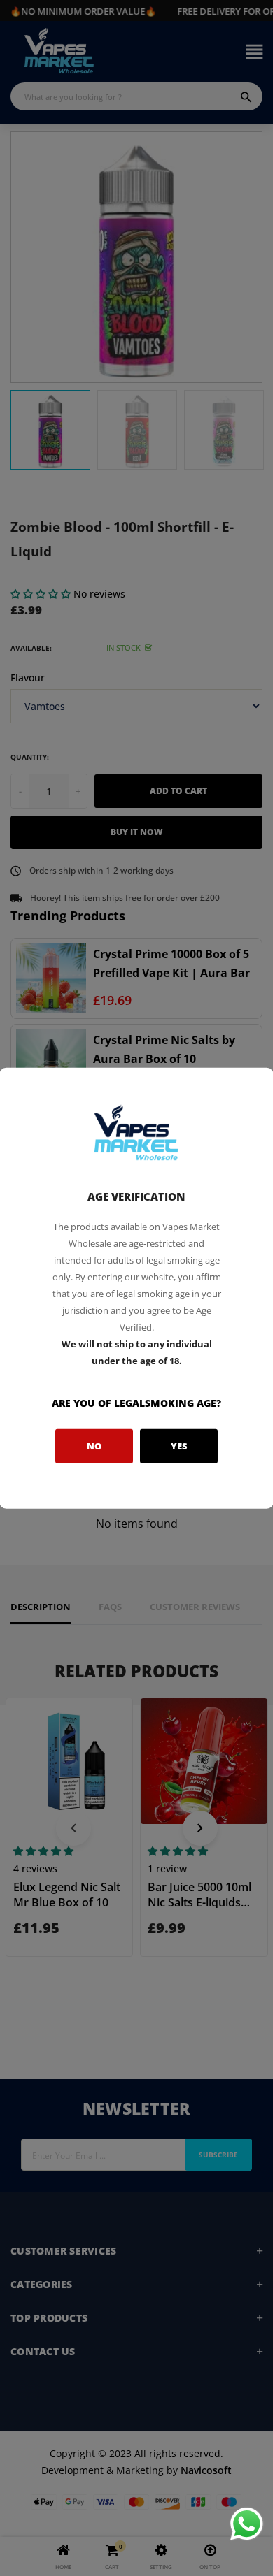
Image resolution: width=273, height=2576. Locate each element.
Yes (179, 1446)
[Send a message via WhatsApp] (247, 2524)
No (94, 1446)
